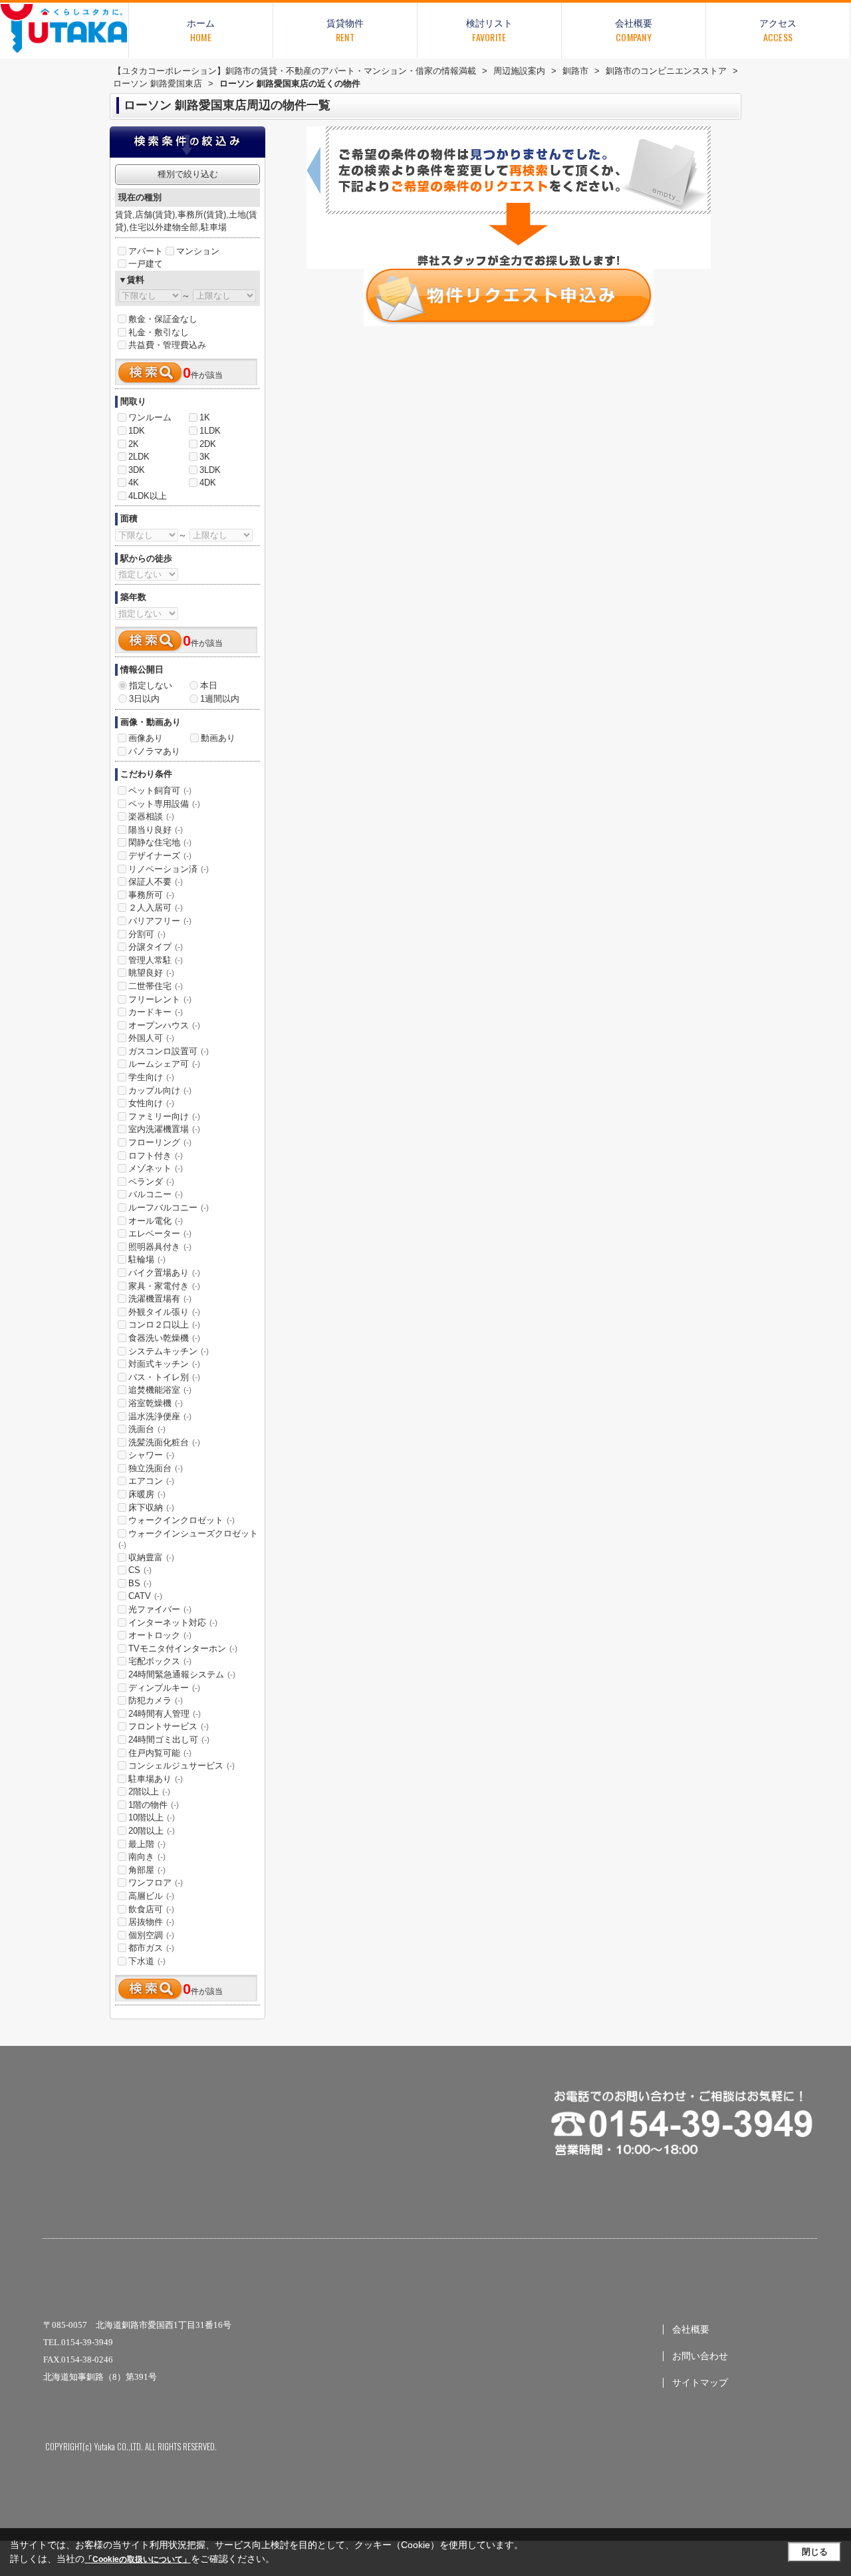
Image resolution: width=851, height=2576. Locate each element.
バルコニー (156, 1194)
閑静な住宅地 (160, 842)
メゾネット (156, 1168)
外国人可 (151, 1038)
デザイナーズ (160, 856)
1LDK (210, 431)
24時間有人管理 (165, 1714)
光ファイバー (160, 1609)
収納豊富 (151, 1557)
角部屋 (147, 1870)
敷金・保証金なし (163, 319)
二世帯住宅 (156, 986)
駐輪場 (147, 1259)
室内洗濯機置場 (164, 1129)
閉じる (815, 2552)
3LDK (210, 470)
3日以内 (144, 699)
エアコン (151, 1481)
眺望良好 (151, 973)
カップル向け (160, 1090)
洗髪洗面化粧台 (164, 1442)
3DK (137, 470)
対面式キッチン (164, 1364)
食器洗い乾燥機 (164, 1338)
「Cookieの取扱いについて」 (138, 2559)
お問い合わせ (700, 2356)
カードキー (156, 1012)
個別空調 (151, 1935)
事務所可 (151, 895)
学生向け (151, 1077)
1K (205, 417)
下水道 (147, 1961)
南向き (147, 1857)
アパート (146, 251)
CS (140, 1570)
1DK (137, 431)
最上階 (147, 1844)
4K (134, 483)
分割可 (147, 934)
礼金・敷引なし (159, 332)
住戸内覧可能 (160, 1753)
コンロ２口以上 (164, 1325)
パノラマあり (154, 751)
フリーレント (160, 999)
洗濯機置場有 (160, 1299)
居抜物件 (151, 1922)
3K (205, 457)
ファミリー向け (164, 1116)
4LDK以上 (148, 496)
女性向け (151, 1103)
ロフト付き (156, 1156)
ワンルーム (150, 417)
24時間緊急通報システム (182, 1674)
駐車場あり (156, 1779)
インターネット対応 (173, 1623)
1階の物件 (154, 1805)
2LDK (139, 457)
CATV (145, 1596)
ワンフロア (156, 1883)
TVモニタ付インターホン (183, 1648)
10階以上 (152, 1817)
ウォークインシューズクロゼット (188, 1539)
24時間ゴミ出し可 (169, 1740)
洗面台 (147, 1429)
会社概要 (691, 2330)
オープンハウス (164, 1025)
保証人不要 (156, 882)
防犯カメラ (156, 1700)
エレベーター (160, 1233)
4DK (208, 483)
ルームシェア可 (164, 1064)
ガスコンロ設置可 (169, 1051)
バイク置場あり (164, 1273)
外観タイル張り (164, 1312)
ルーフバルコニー (169, 1208)
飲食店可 (151, 1909)
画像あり (146, 738)
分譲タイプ (156, 947)
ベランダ (151, 1182)
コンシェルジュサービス (182, 1766)
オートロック (160, 1635)
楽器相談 (151, 816)
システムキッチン (169, 1351)
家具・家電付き (164, 1286)
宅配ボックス (160, 1661)
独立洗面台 (156, 1468)
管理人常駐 (156, 960)
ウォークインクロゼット (182, 1520)
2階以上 (149, 1791)
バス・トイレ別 (164, 1377)
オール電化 (156, 1221)
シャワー (151, 1455)
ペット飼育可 (160, 790)
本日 (209, 685)
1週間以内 (220, 699)
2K (134, 444)
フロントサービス (169, 1726)
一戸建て (146, 264)
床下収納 (151, 1507)
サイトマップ (700, 2383)
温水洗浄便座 (160, 1416)
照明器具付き (160, 1247)
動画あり (218, 738)
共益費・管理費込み (167, 345)
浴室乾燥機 (156, 1403)
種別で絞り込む (188, 174)
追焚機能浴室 (160, 1390)
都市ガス (151, 1948)
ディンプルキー (164, 1688)
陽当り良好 (156, 830)
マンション (198, 251)
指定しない (151, 685)
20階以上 (152, 1831)
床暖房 (147, 1494)
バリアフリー (160, 921)
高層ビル (151, 1896)
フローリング (160, 1142)
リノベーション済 (169, 869)
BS (140, 1583)
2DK (208, 444)
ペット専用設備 (164, 804)
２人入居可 (156, 908)
